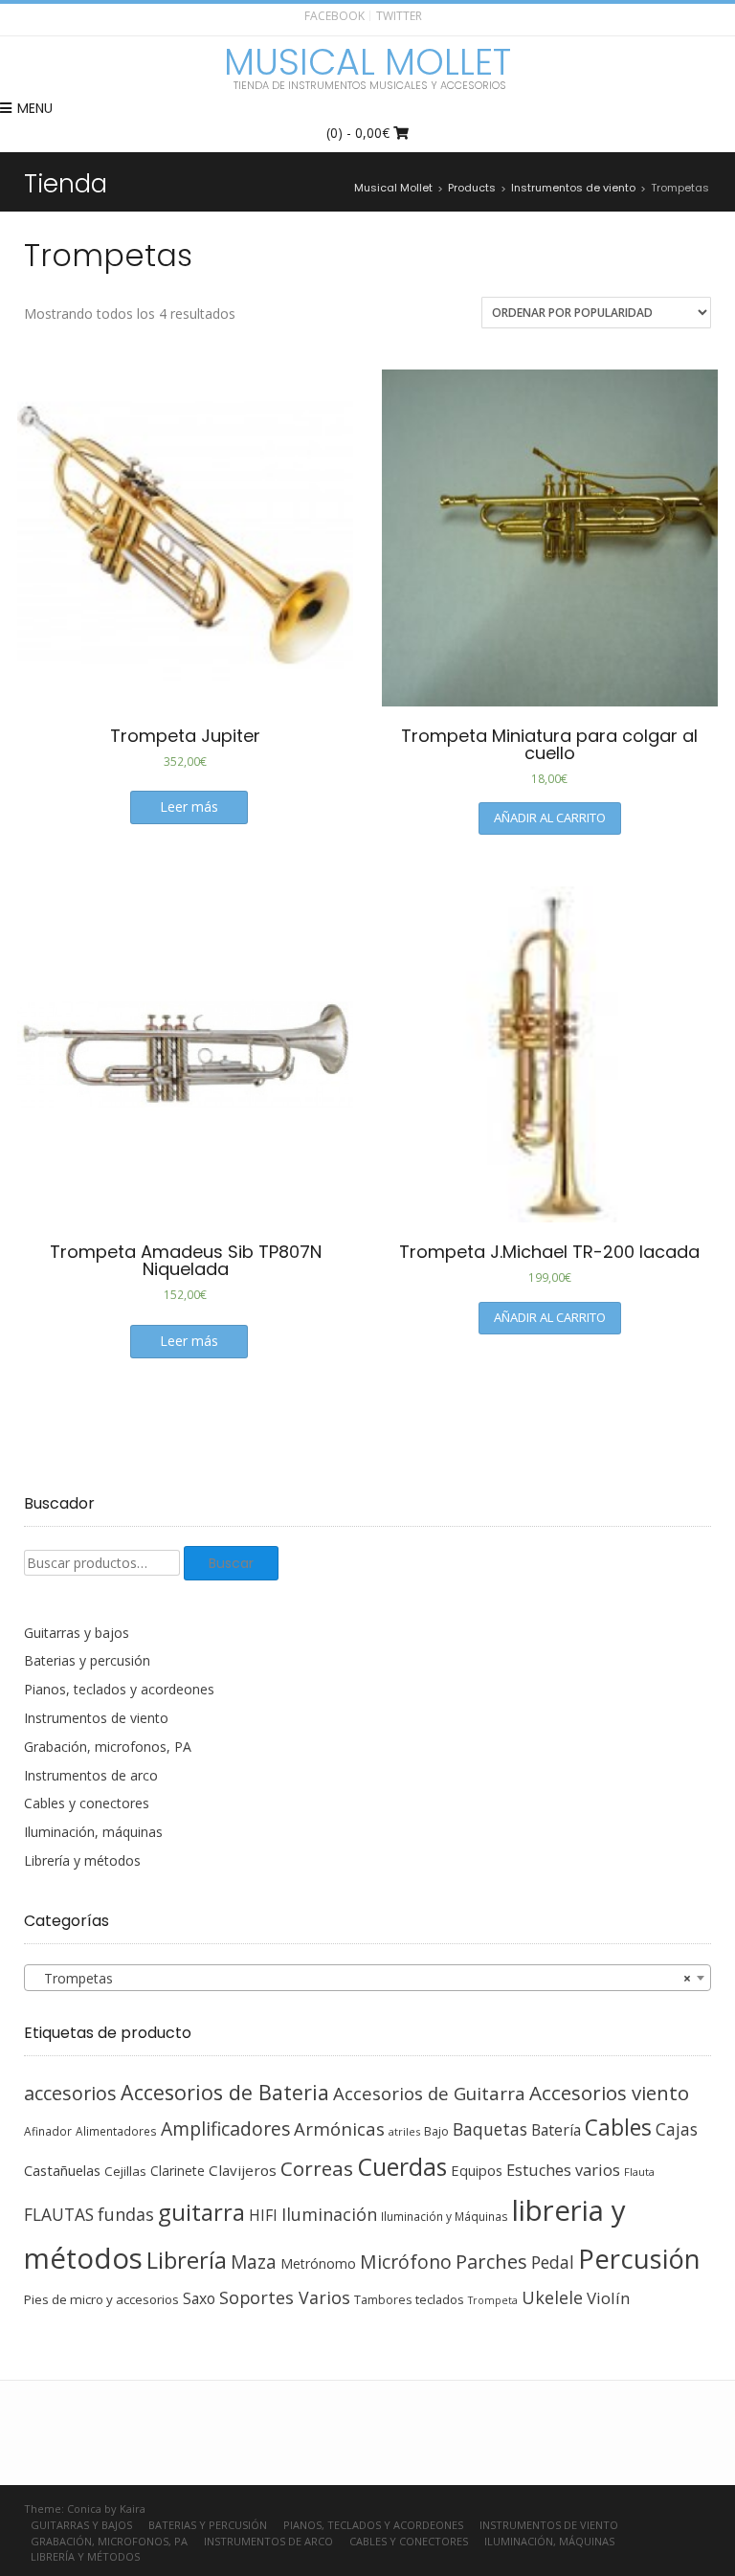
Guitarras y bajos (77, 1633)
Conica (84, 2509)
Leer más (189, 806)
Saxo (199, 2298)
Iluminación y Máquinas (445, 2216)
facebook (334, 16)
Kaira (133, 2509)
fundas (126, 2214)
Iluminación (329, 2214)
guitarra (201, 2212)
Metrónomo (318, 2263)
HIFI (263, 2215)
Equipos (477, 2170)
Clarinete (178, 2171)
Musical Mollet (367, 62)
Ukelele (552, 2297)
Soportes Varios (285, 2297)
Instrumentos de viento (96, 1718)
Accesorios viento (609, 2093)
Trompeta (493, 2300)
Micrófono (406, 2262)
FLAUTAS (59, 2214)
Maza (254, 2262)
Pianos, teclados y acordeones (119, 1689)
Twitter (399, 16)
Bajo (436, 2131)
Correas (317, 2168)
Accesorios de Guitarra (429, 2093)
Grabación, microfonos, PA (108, 1747)
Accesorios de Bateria (225, 2092)
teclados (440, 2299)
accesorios (70, 2093)
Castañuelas (62, 2170)
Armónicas (339, 2128)
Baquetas (490, 2129)
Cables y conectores (87, 1803)
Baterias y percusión (87, 1660)
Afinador (48, 2131)
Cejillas (125, 2171)
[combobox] (367, 1978)
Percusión (639, 2259)
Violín (608, 2298)
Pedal (553, 2262)
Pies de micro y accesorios (101, 2299)
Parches (491, 2262)
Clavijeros (243, 2170)
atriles (404, 2131)
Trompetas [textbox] (362, 1978)
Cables (618, 2128)
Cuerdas (402, 2167)
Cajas (677, 2129)
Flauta (639, 2172)
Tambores (383, 2300)
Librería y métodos (82, 1860)
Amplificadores (225, 2128)
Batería (556, 2130)
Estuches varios (563, 2170)
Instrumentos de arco (91, 1775)
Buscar (231, 1563)
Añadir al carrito (550, 818)
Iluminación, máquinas (93, 1832)
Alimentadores (116, 2131)
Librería (187, 2260)
